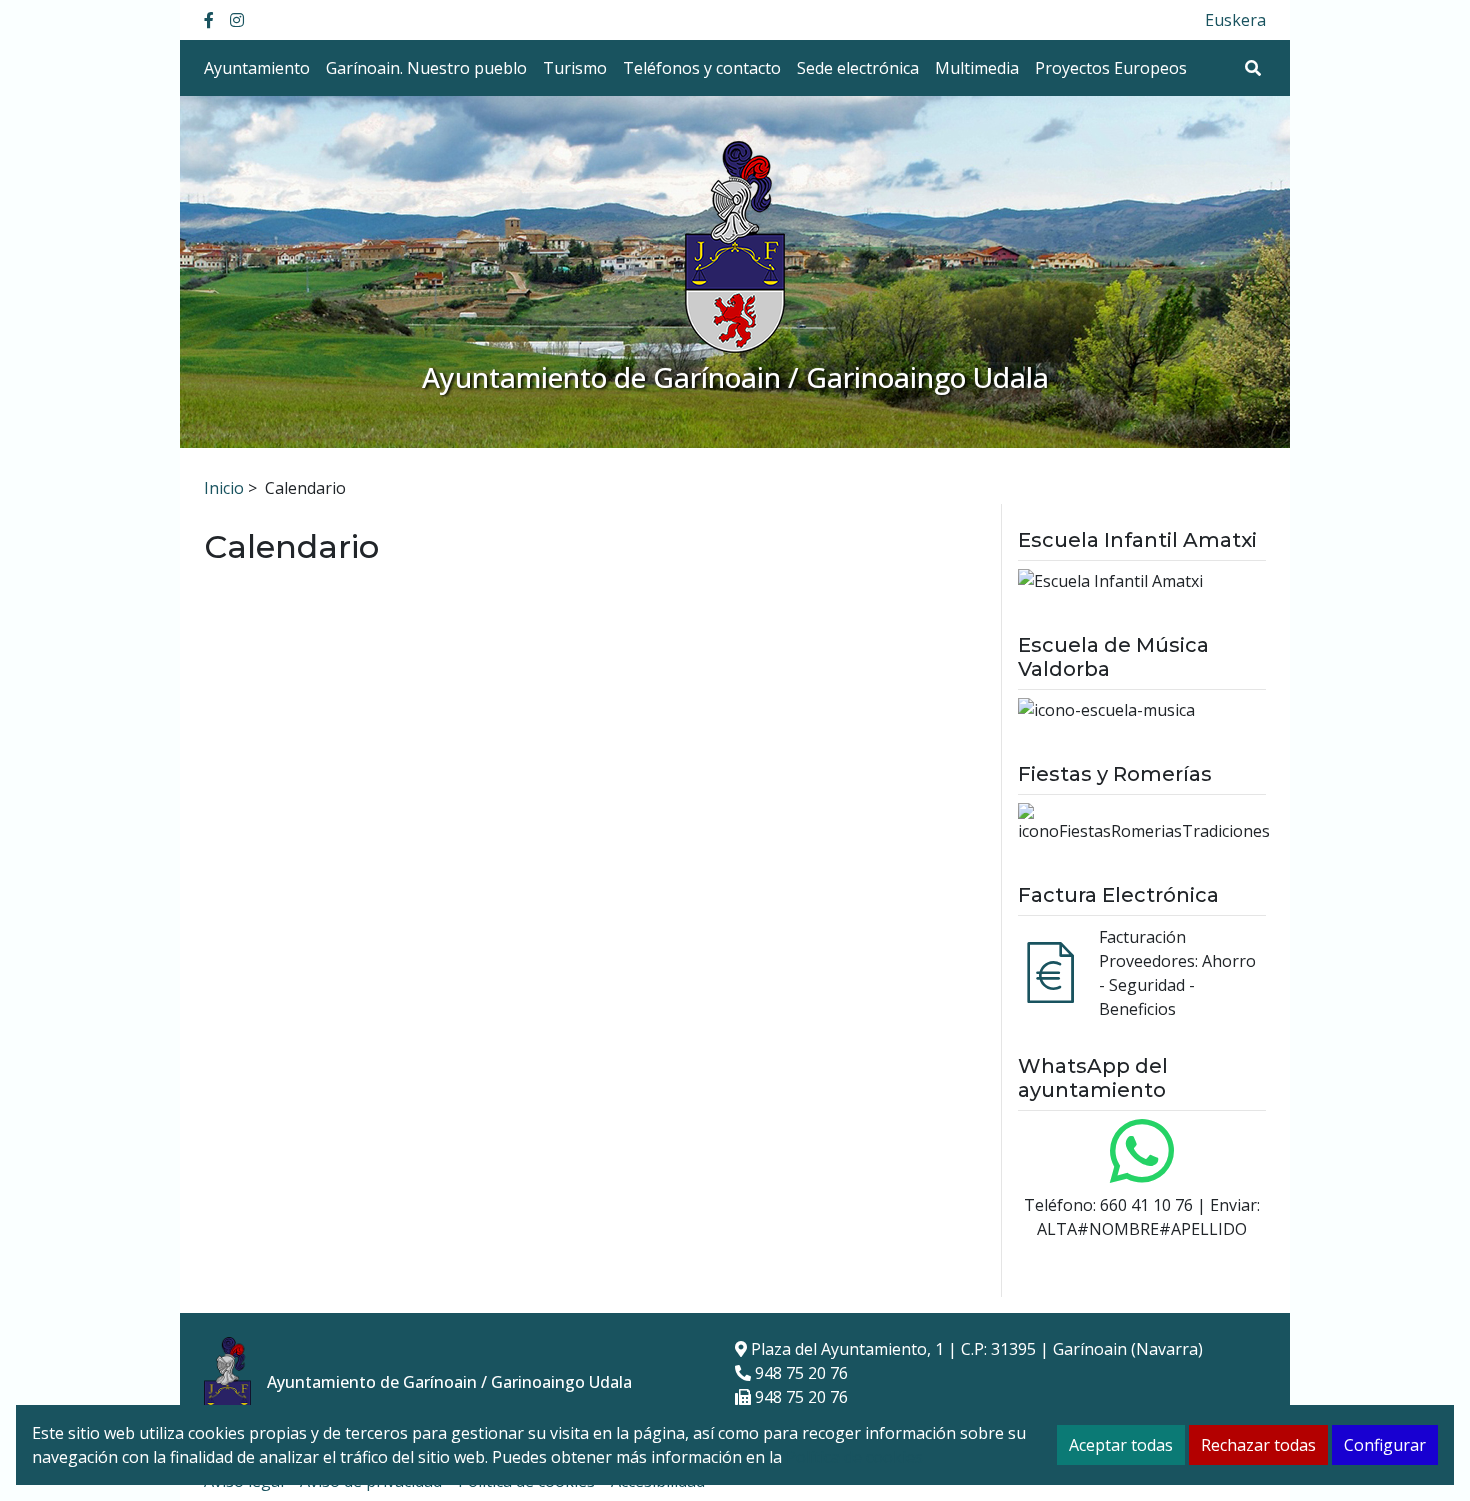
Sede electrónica (858, 68)
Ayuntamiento (257, 68)
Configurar (1385, 1445)
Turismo (575, 68)
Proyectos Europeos (1111, 68)
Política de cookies (854, 1457)
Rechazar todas (1258, 1445)
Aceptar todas (1121, 1445)
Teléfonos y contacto (702, 68)
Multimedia (977, 68)
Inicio (224, 488)
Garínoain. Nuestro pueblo (426, 68)
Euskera (1235, 20)
